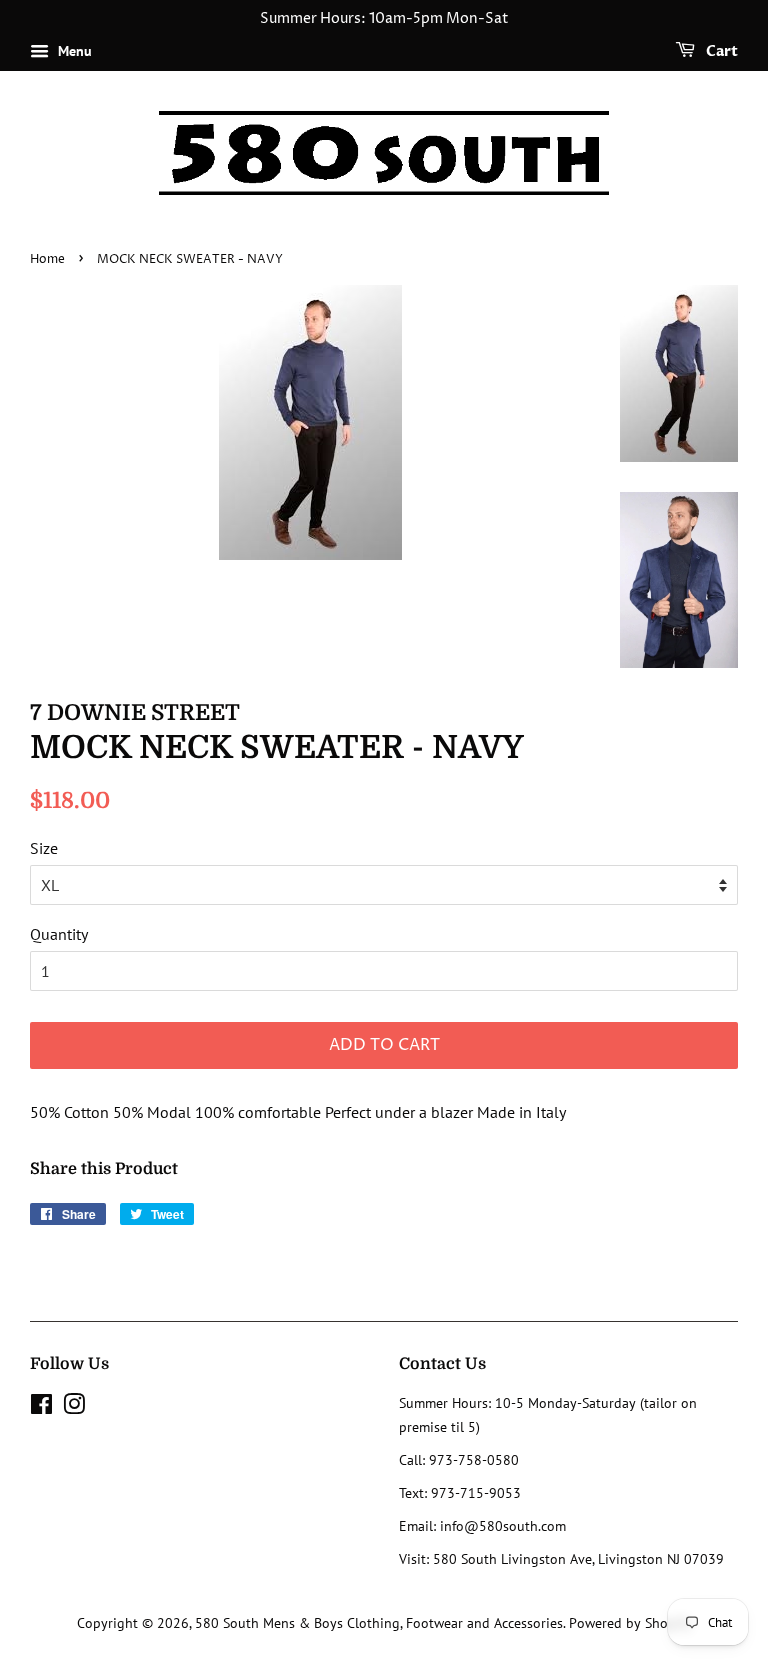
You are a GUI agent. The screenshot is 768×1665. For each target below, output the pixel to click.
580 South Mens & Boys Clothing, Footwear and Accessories (379, 1623)
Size (44, 848)
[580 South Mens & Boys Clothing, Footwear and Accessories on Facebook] (41, 1408)
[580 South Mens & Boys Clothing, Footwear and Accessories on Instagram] (74, 1408)
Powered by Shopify (630, 1623)
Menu (73, 51)
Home (47, 259)
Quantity (59, 934)
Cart (720, 51)
